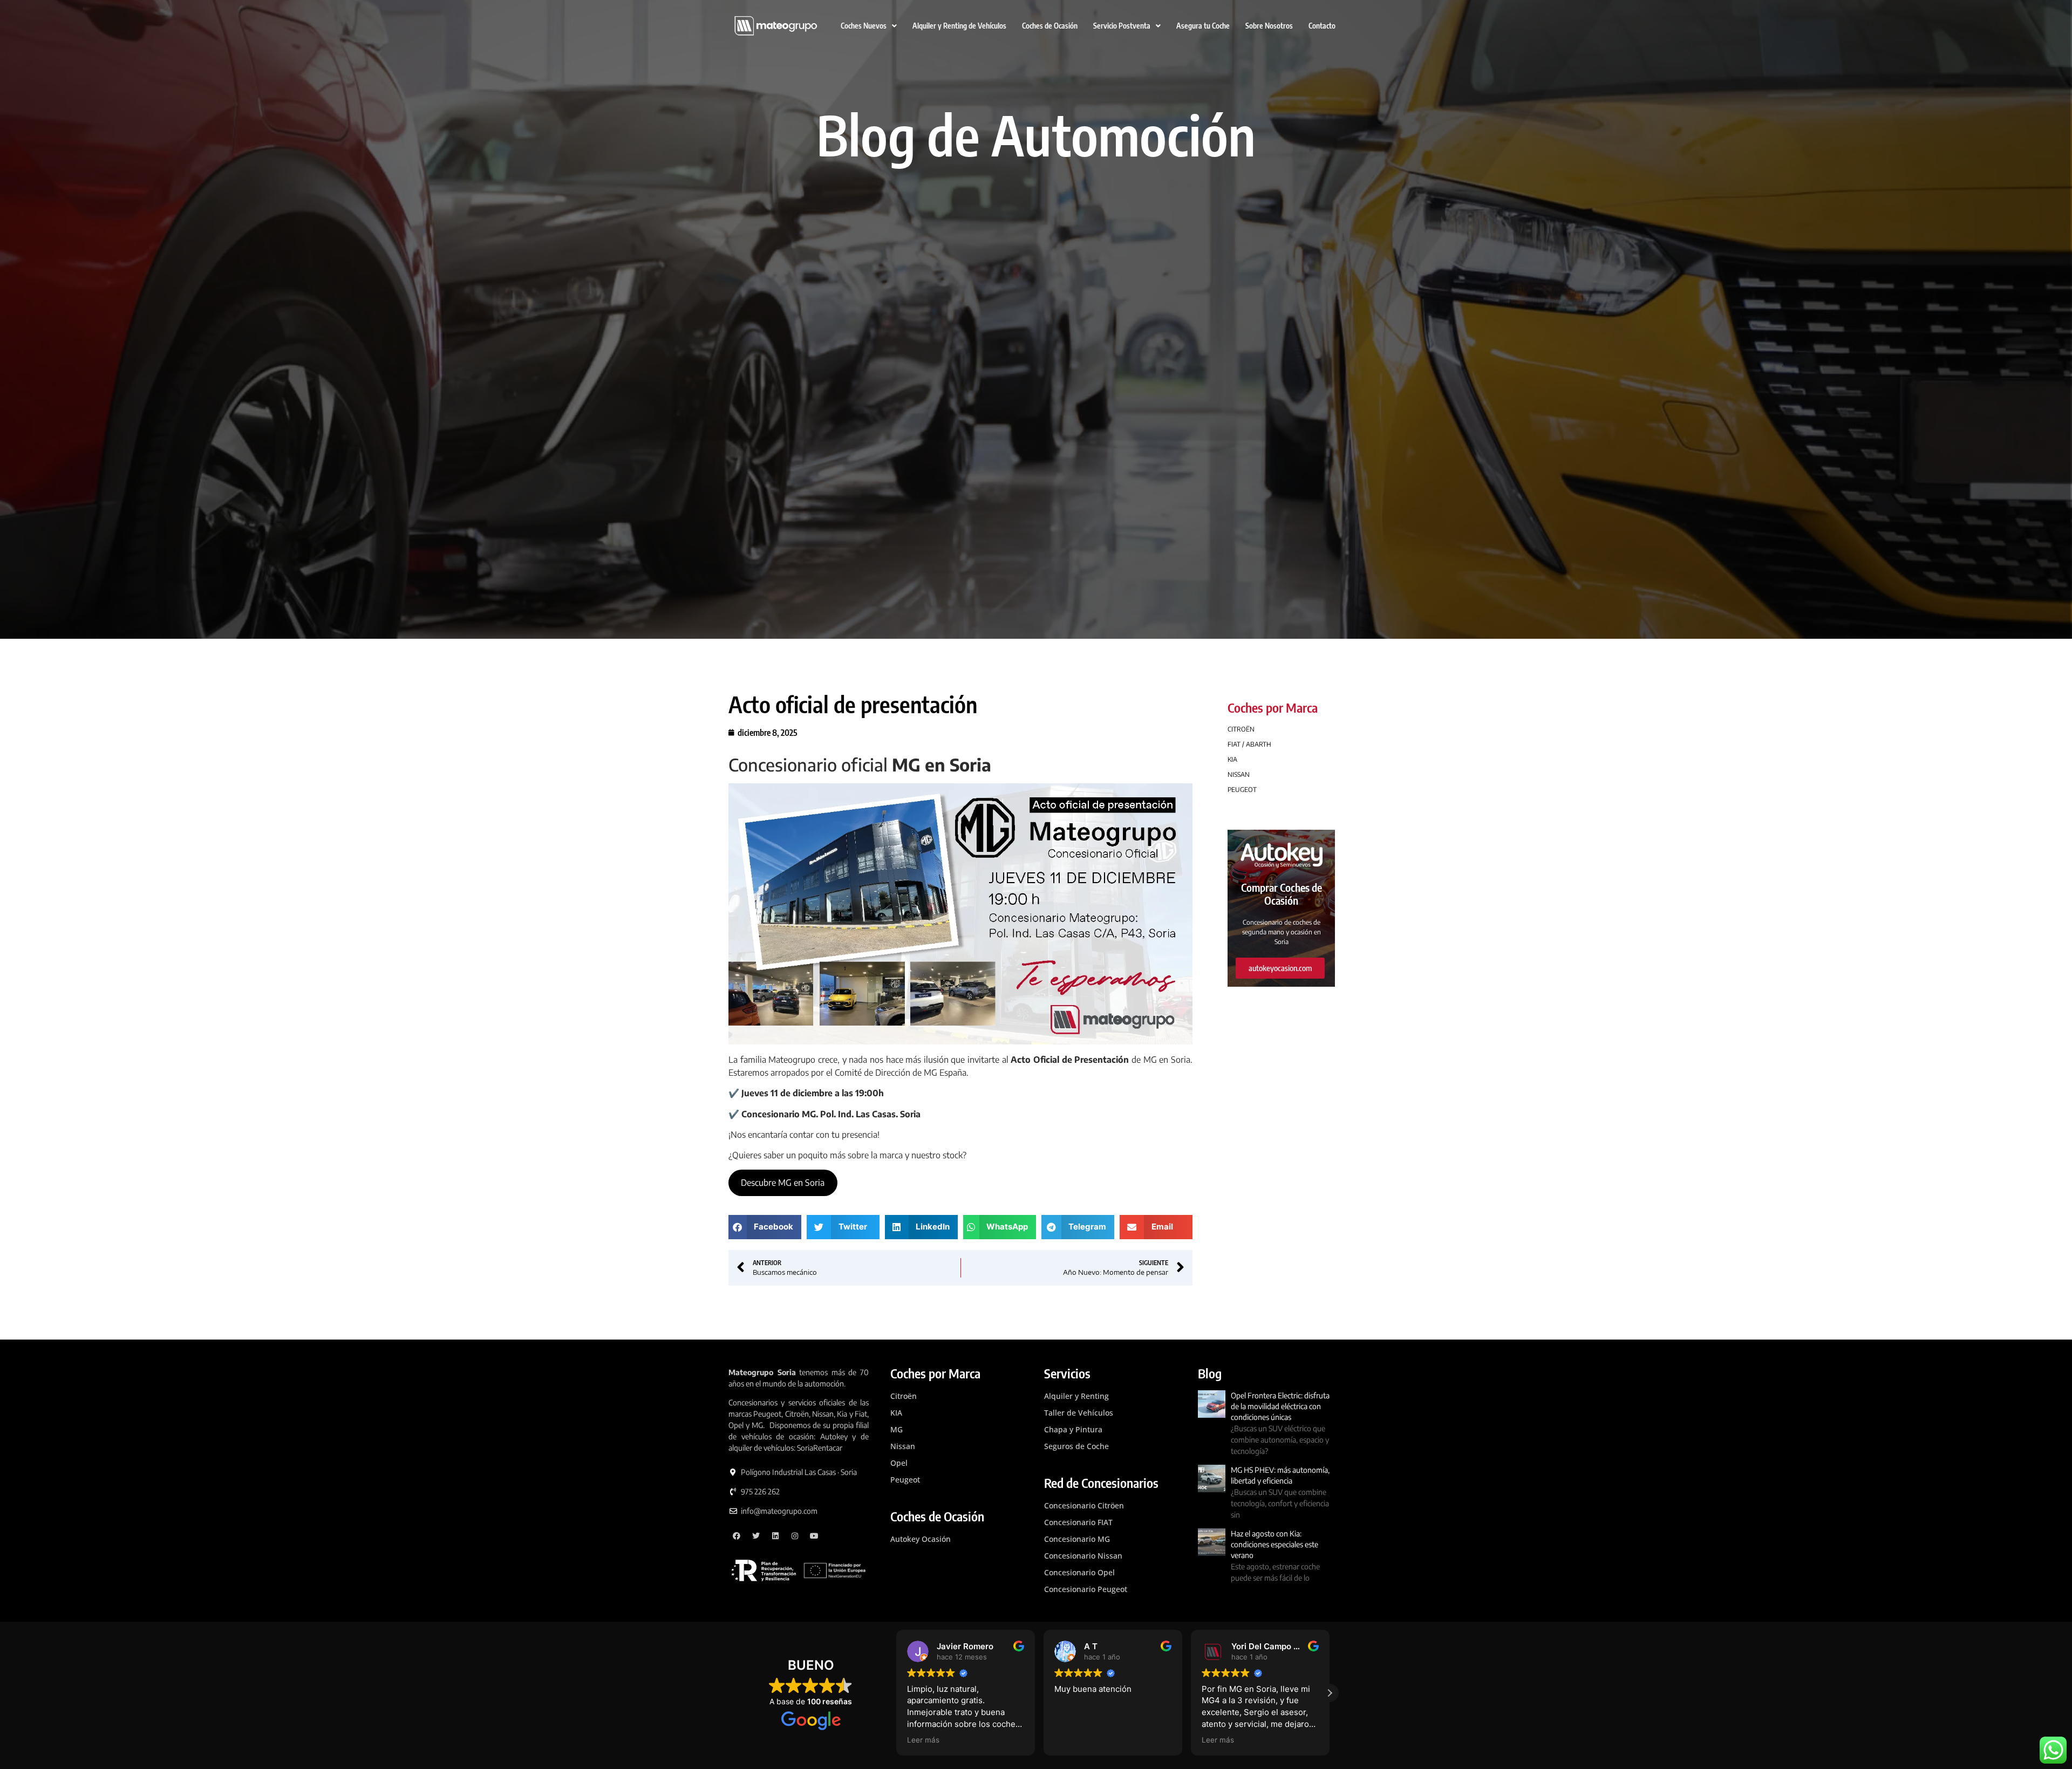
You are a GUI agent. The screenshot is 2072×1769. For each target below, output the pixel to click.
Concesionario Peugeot (1086, 1589)
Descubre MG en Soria (783, 1183)
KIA (896, 1413)
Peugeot (905, 1480)
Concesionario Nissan (1083, 1556)
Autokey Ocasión (921, 1539)
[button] (765, 1227)
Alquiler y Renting (1076, 1396)
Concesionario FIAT (1078, 1522)
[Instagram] (795, 1536)
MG (897, 1429)
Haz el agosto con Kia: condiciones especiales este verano (1274, 1544)
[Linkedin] (776, 1536)
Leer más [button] (1071, 1740)
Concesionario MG (1077, 1539)
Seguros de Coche (1076, 1446)
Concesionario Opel (1079, 1572)
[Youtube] (814, 1536)
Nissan (903, 1446)
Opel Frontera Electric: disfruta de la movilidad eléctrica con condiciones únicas (1280, 1406)
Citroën (904, 1396)
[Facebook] (737, 1536)
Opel (899, 1463)
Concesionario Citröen (1084, 1505)
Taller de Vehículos (1079, 1413)
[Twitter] (756, 1536)
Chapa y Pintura (1073, 1429)
